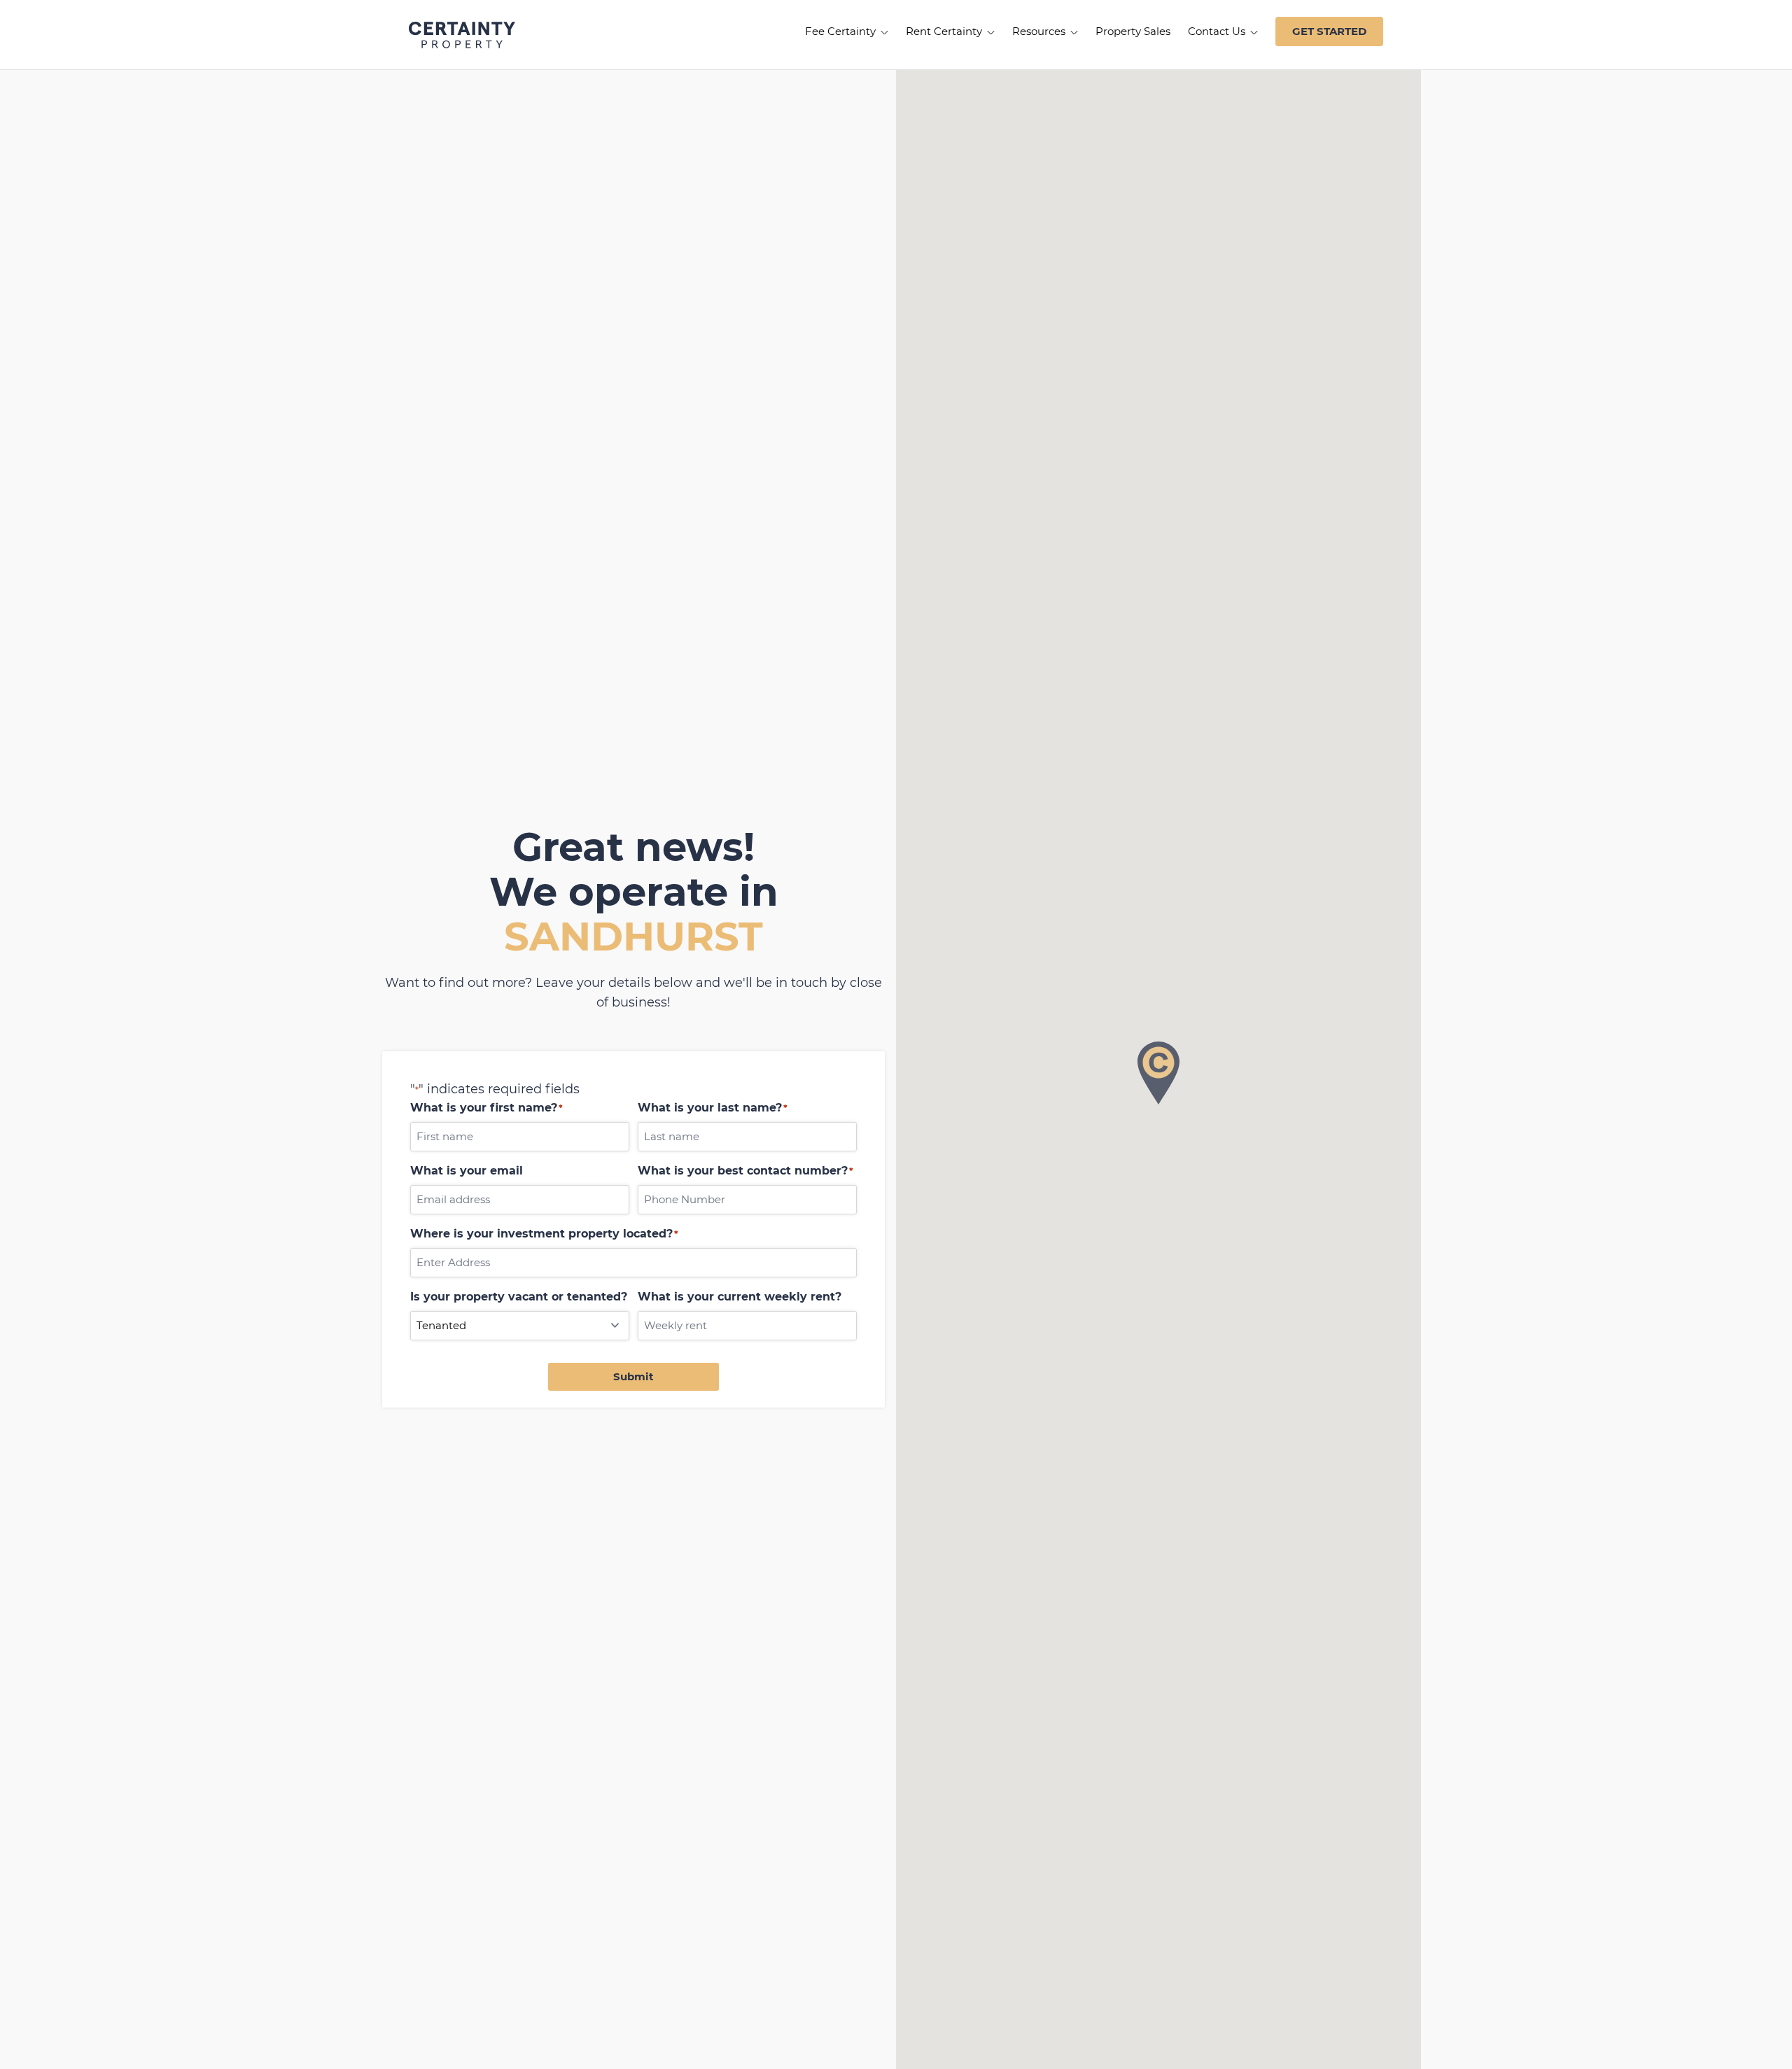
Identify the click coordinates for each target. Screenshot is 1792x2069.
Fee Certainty (842, 31)
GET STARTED (1329, 31)
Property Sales (1133, 31)
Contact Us (1218, 31)
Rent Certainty (945, 31)
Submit (633, 1376)
